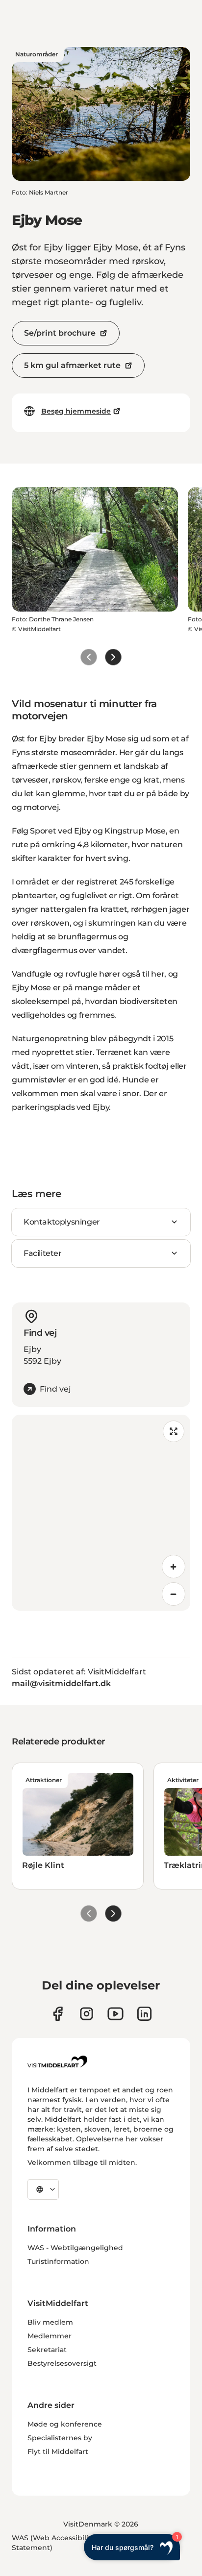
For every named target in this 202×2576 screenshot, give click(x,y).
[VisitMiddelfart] (57, 2061)
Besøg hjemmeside (76, 411)
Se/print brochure (60, 333)
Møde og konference (65, 2424)
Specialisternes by (60, 2438)
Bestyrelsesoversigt (62, 2363)
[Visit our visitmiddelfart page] (58, 2014)
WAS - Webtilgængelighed (75, 2248)
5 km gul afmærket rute (72, 365)
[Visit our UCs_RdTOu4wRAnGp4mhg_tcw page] (115, 2014)
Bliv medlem (50, 2322)
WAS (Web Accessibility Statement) (53, 2543)
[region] (101, 1513)
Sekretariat (47, 2350)
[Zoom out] (174, 1594)
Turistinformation (58, 2261)
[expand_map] (174, 1431)
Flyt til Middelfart (58, 2452)
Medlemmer (50, 2336)
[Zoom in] (174, 1567)
